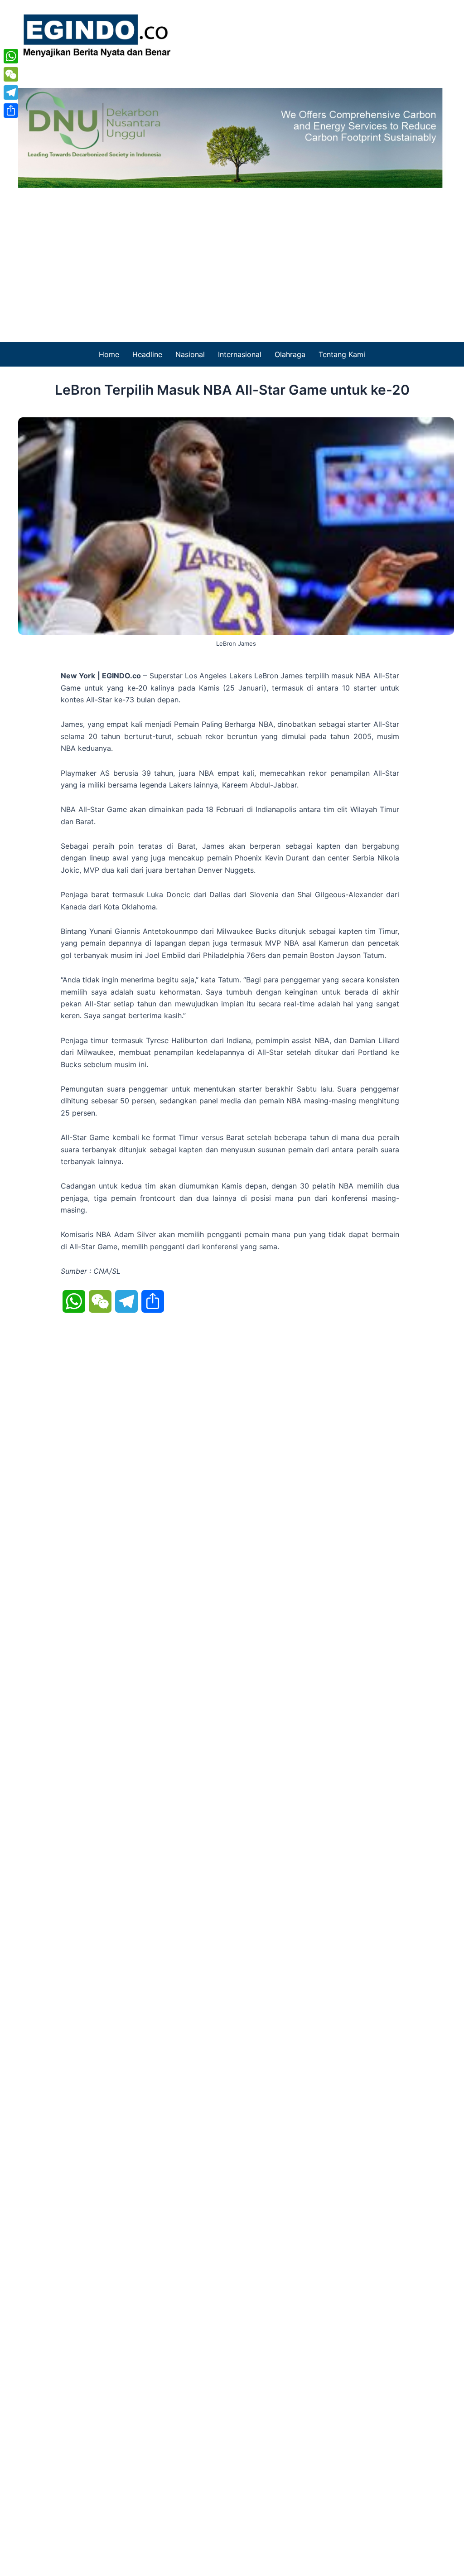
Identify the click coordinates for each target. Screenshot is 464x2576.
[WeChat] (11, 74)
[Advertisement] (232, 256)
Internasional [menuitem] (240, 354)
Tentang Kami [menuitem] (342, 354)
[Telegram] (11, 92)
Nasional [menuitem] (190, 354)
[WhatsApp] (11, 56)
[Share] (11, 111)
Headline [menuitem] (147, 354)
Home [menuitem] (109, 354)
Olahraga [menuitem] (290, 354)
